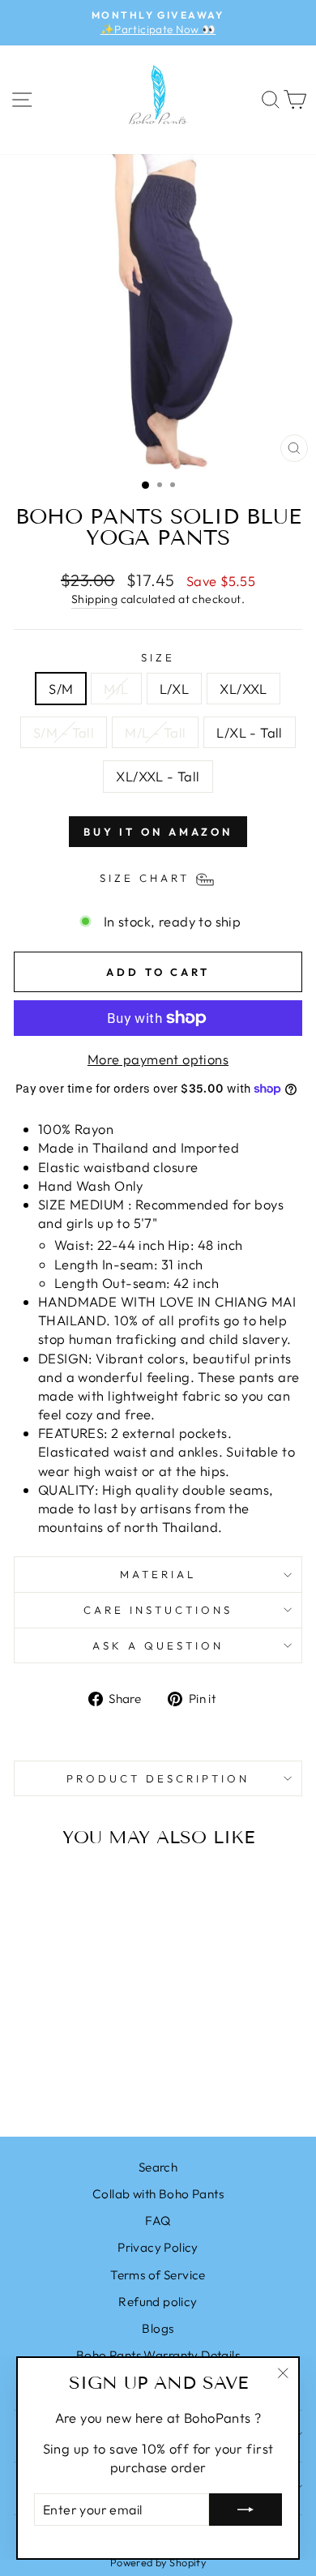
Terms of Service (158, 2275)
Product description (158, 1778)
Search (158, 2167)
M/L (116, 689)
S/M (61, 689)
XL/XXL (243, 689)
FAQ (158, 2221)
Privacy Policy (158, 2247)
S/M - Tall (64, 732)
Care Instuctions (158, 1610)
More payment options (158, 1059)
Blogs (158, 2328)
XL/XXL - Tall (158, 776)
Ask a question (158, 1645)
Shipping (94, 599)
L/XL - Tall (250, 732)
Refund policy (158, 2302)
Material (158, 1574)
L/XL (175, 689)
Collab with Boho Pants (158, 2194)
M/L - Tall (155, 732)
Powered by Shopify (158, 2562)
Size (158, 657)
